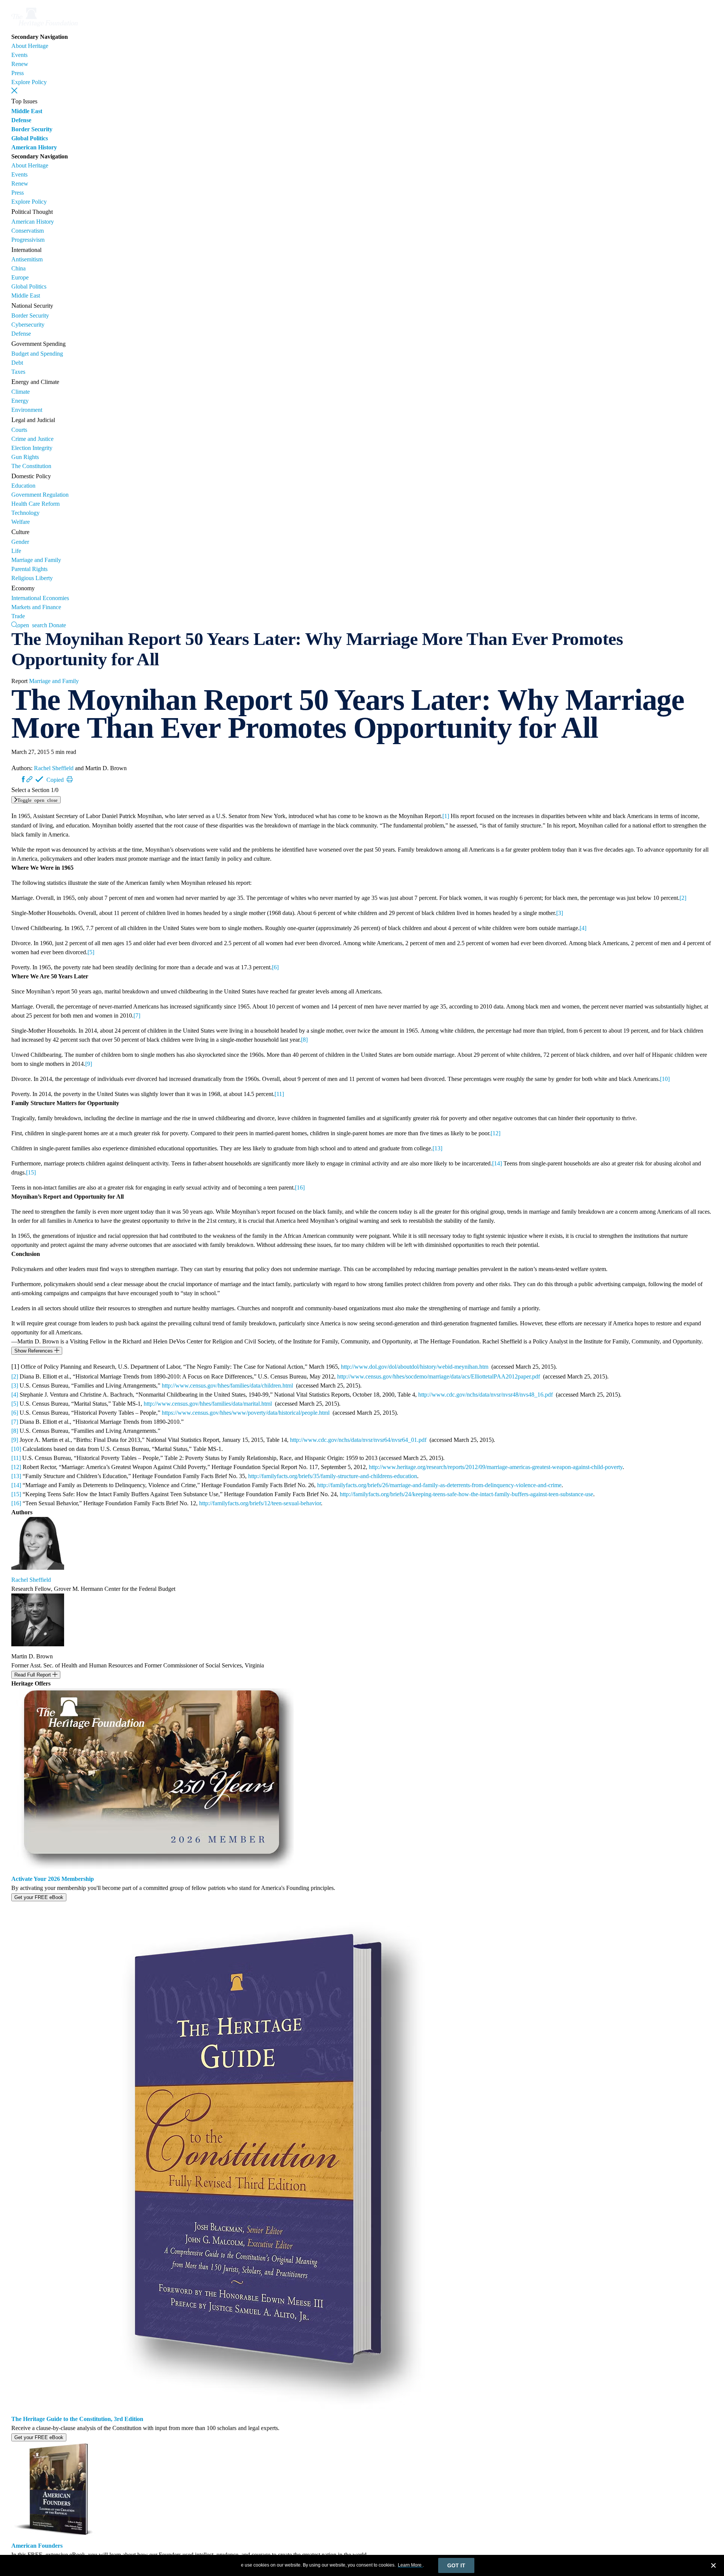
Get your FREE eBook (39, 1897)
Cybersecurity (28, 325)
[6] (275, 967)
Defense (21, 120)
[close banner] (713, 2567)
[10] (665, 1079)
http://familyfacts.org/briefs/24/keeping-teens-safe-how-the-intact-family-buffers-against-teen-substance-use (466, 1494)
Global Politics (30, 138)
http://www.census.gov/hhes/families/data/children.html (227, 1385)
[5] (91, 952)
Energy (20, 401)
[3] (560, 913)
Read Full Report (33, 1675)
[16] (300, 1187)
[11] (279, 1094)
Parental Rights (29, 569)
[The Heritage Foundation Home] (44, 28)
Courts (19, 430)
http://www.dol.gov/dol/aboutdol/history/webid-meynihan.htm (415, 1367)
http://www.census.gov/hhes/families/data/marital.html (208, 1404)
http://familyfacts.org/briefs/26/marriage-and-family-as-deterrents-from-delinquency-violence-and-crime (439, 1485)
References (34, 1351)
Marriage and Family (36, 560)
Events (19, 55)
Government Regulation (40, 495)
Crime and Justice (32, 439)
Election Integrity (32, 448)
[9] (89, 1064)
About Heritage (30, 46)
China (18, 268)
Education (23, 486)
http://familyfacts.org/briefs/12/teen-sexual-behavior (260, 1503)
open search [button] (32, 625)
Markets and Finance (36, 607)
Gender (20, 542)
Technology (25, 513)
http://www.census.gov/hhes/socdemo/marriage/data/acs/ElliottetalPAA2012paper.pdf (439, 1376)
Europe (20, 277)
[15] (31, 1172)
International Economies (40, 598)
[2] (683, 898)
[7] (137, 1016)
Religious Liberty (32, 578)
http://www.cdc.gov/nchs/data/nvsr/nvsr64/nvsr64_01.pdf (358, 1440)
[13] (437, 1148)
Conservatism (28, 231)
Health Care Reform (35, 504)
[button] (14, 91)
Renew (20, 64)
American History (34, 147)
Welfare (21, 522)
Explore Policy (29, 82)
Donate (57, 625)
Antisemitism (27, 259)
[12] (495, 1133)
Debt (17, 363)
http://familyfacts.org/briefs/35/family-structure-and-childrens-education (333, 1476)
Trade (18, 616)
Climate (21, 392)
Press (18, 73)
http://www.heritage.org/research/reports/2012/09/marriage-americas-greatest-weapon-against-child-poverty (496, 1467)
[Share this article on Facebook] (23, 779)
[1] (446, 816)
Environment (27, 410)
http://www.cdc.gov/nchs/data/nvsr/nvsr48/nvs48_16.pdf (485, 1395)
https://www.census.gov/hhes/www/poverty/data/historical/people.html (246, 1413)
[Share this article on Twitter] (17, 779)
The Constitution (31, 466)
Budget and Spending (37, 354)
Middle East (27, 111)
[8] (304, 1040)
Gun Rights (25, 457)
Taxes (18, 372)
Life (16, 551)
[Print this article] (70, 779)
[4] (583, 928)
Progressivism (28, 240)
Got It (456, 2565)
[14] (497, 1163)
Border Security (32, 129)
